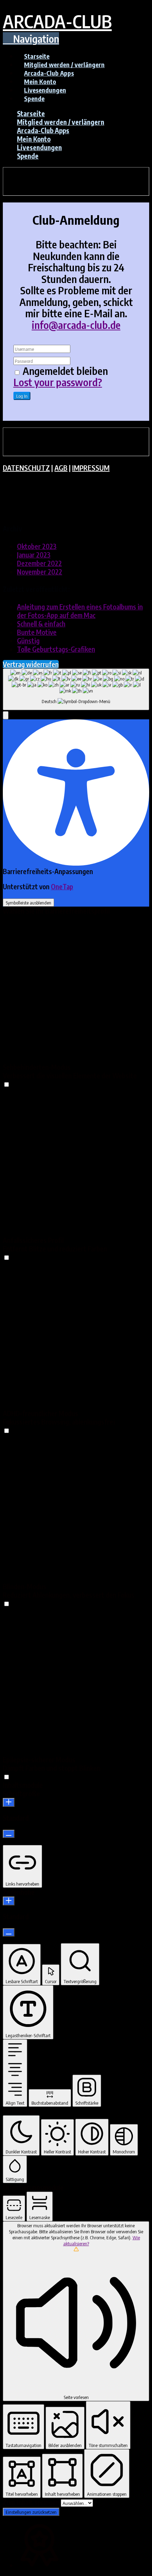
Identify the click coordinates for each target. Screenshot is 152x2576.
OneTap (62, 886)
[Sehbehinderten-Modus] (6, 1084)
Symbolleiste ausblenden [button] (28, 903)
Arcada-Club (57, 21)
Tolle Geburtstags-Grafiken (56, 649)
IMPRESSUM (91, 468)
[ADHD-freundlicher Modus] (6, 1430)
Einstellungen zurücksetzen (31, 2512)
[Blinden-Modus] (6, 1603)
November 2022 (40, 572)
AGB (61, 468)
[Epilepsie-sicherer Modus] (6, 1776)
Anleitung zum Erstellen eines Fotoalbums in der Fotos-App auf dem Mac (80, 611)
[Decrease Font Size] (9, 1834)
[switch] (7, 1084)
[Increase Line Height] (9, 1901)
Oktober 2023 (37, 546)
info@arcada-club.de (76, 325)
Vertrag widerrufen (31, 664)
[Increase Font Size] (9, 1802)
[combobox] (76, 689)
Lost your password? (58, 382)
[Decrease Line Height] (9, 1932)
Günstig (28, 641)
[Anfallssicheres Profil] (6, 1257)
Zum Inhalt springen (32, 2502)
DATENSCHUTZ (26, 468)
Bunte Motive (37, 632)
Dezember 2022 (39, 563)
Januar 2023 (34, 555)
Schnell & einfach (41, 624)
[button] (31, 39)
